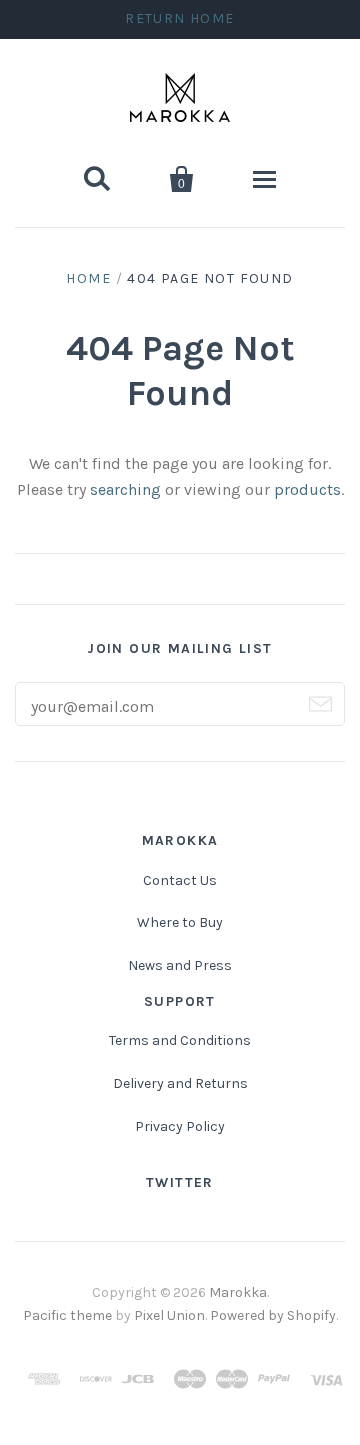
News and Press (180, 965)
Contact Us (180, 880)
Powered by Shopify (273, 1315)
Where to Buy (180, 922)
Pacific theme (67, 1315)
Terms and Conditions (180, 1040)
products (307, 489)
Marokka (238, 1292)
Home (88, 278)
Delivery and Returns (180, 1083)
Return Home (179, 18)
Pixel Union (169, 1315)
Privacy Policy (180, 1126)
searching (125, 489)
